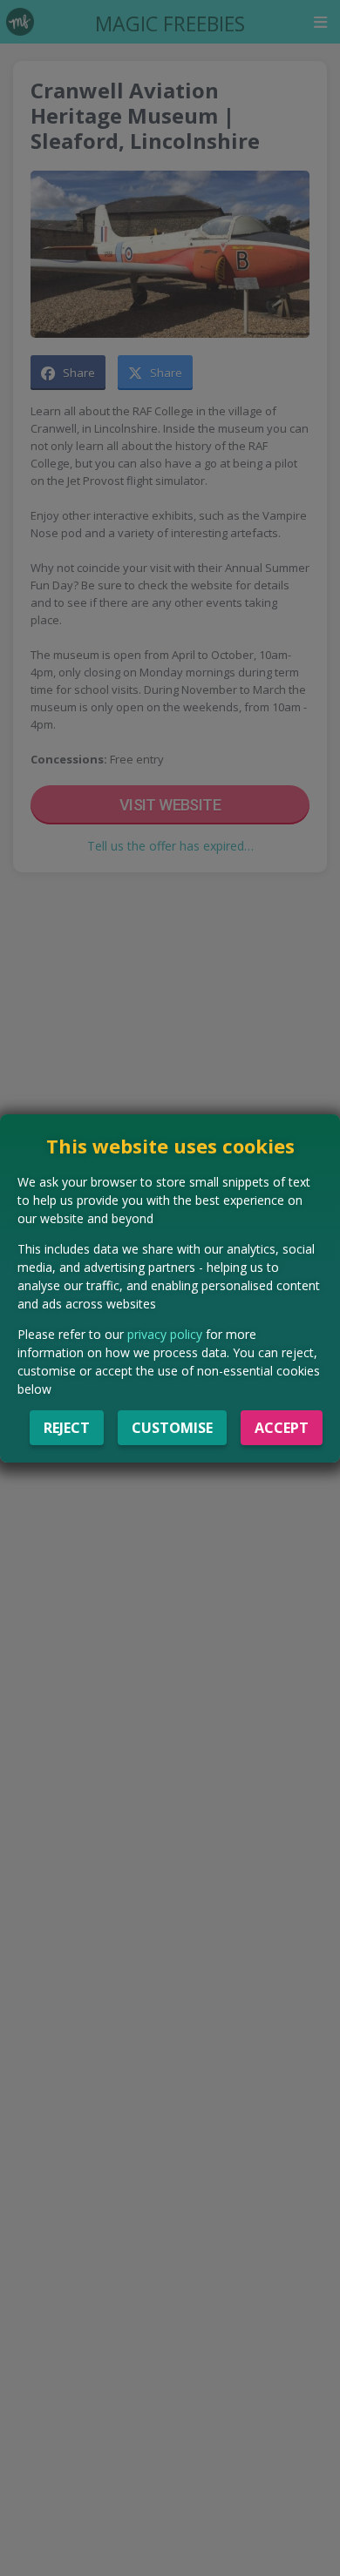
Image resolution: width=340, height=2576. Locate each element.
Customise (172, 1428)
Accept (282, 1428)
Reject (67, 1428)
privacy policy (165, 1334)
